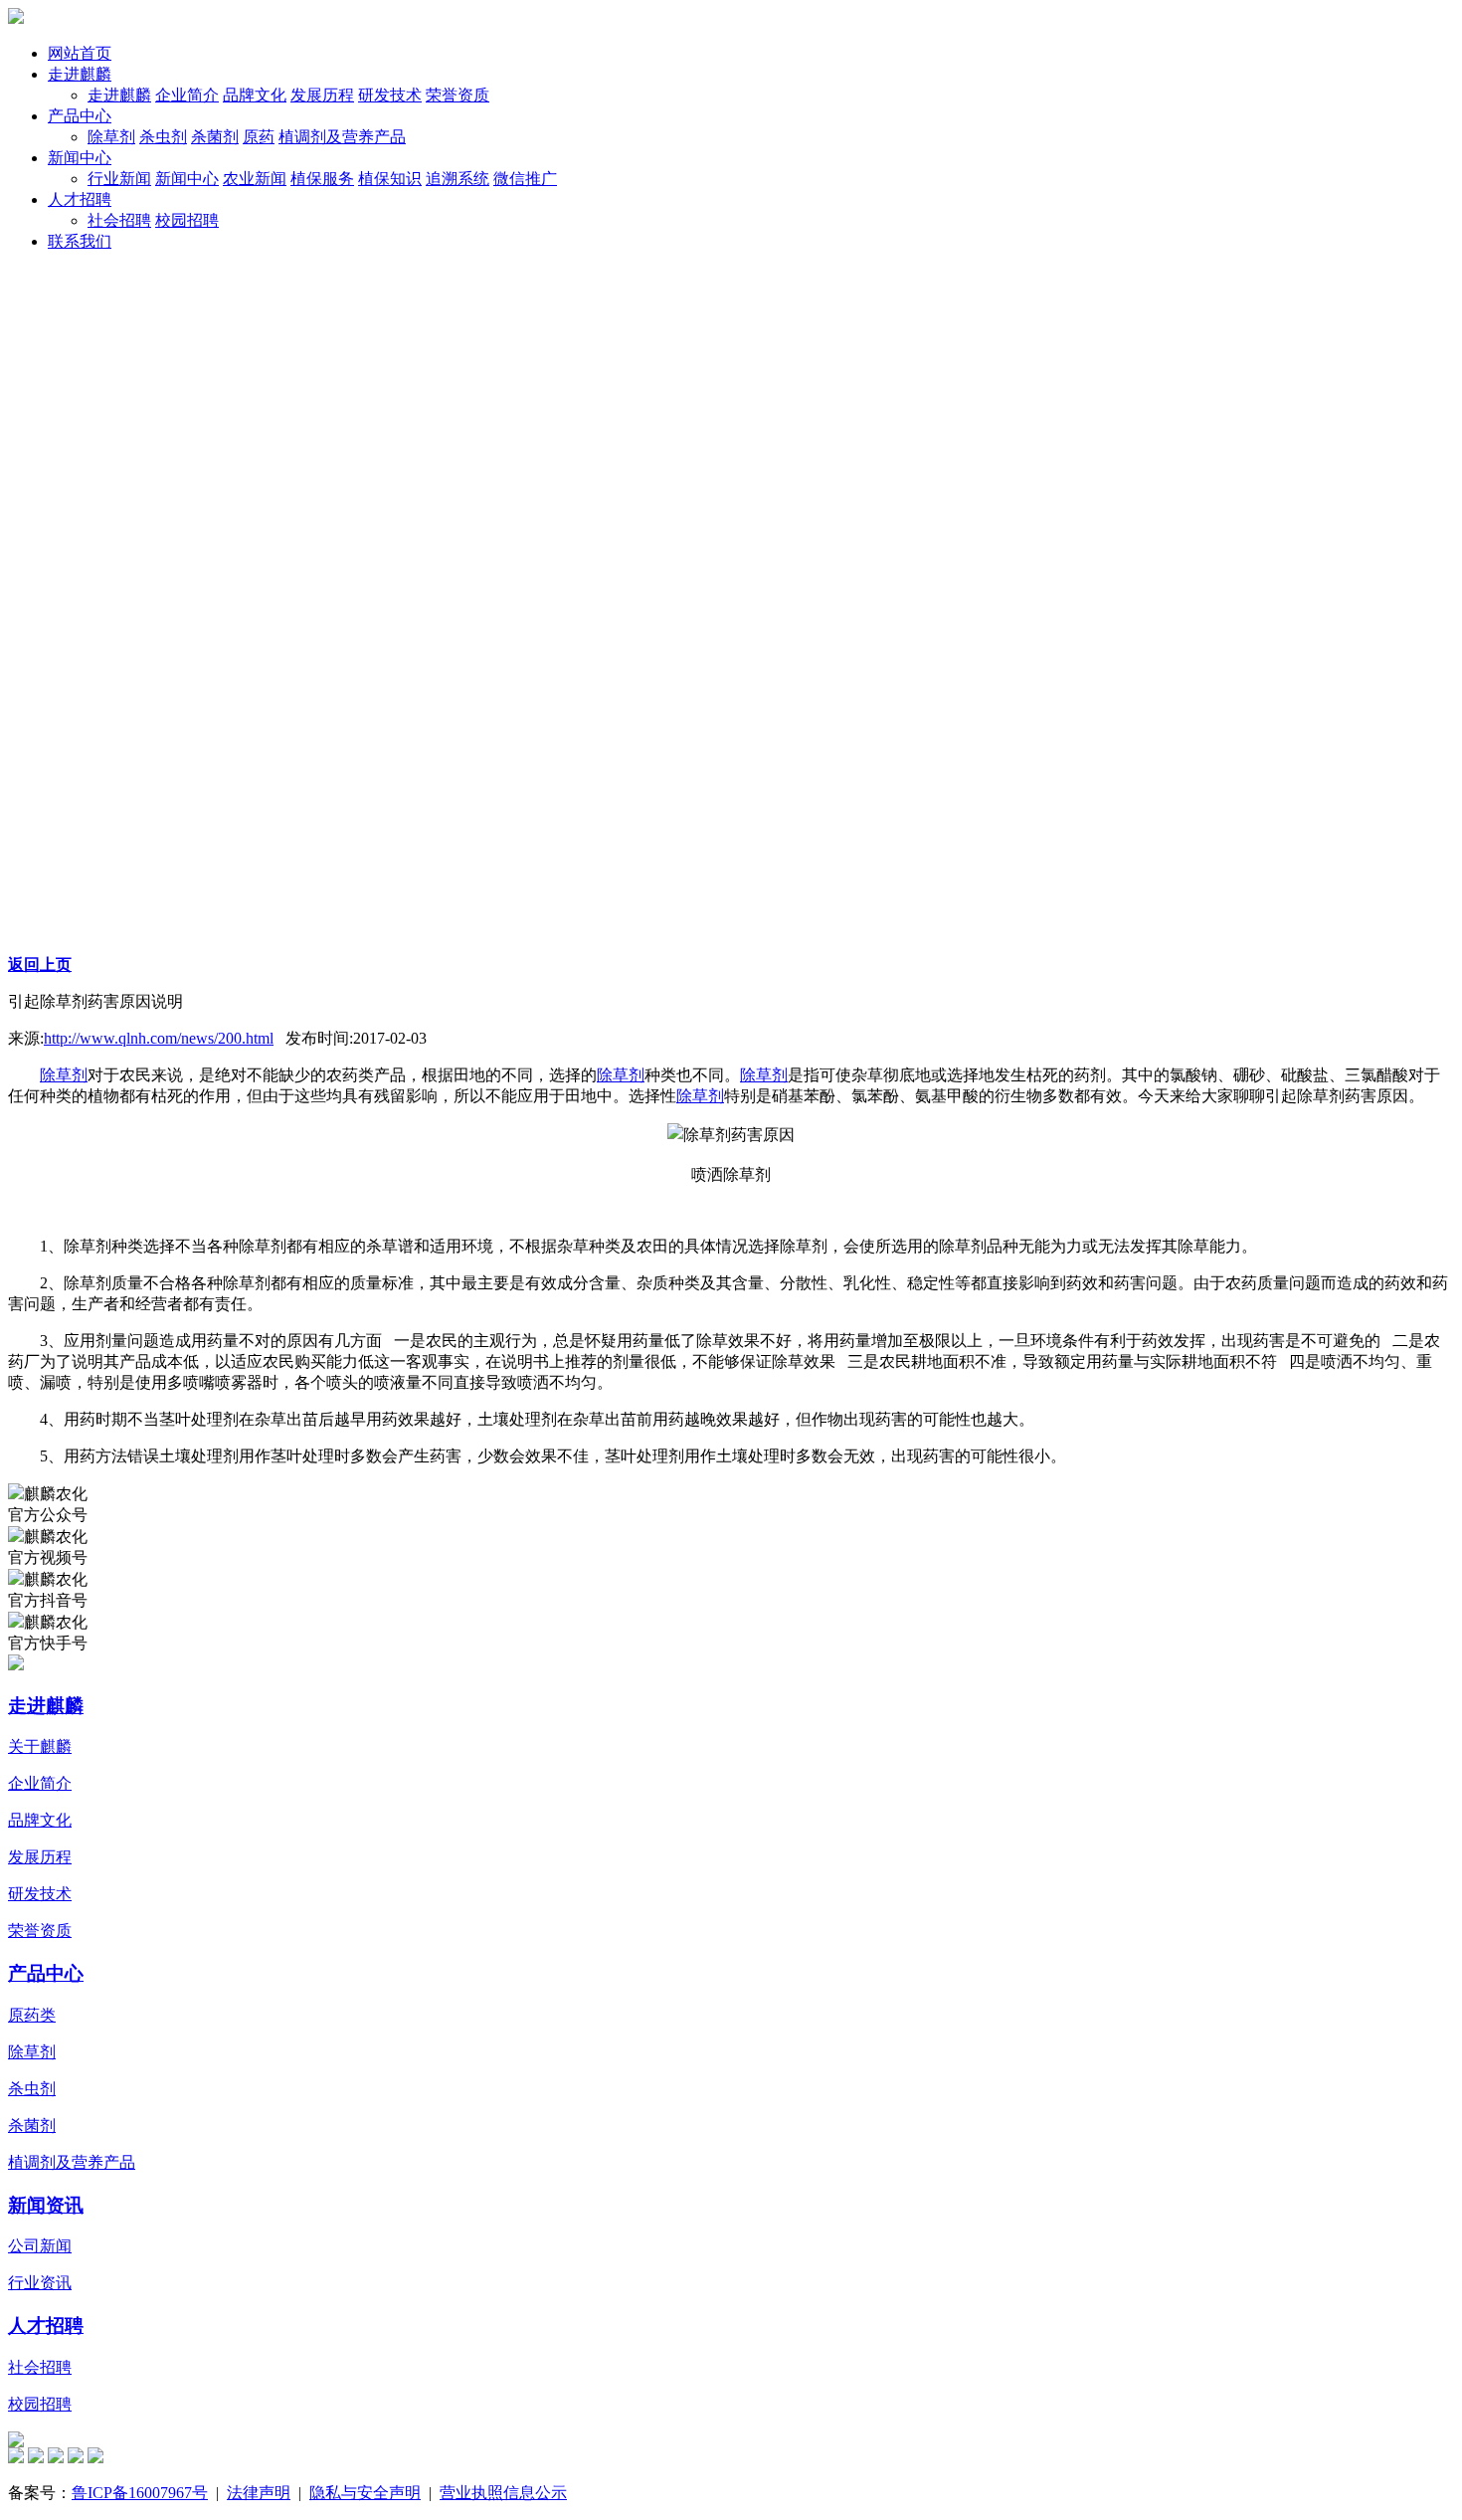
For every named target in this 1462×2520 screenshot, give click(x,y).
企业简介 (40, 1783)
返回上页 (40, 965)
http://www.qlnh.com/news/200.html (159, 1038)
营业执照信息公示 (503, 2493)
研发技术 (40, 1894)
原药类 (32, 2015)
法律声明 (259, 2493)
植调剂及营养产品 (72, 2162)
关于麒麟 (40, 1746)
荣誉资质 (40, 1931)
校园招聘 (40, 2404)
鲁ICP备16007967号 (140, 2493)
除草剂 (64, 1075)
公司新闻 (40, 2246)
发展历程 (40, 1857)
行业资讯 (40, 2283)
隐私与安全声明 (365, 2493)
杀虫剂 (32, 2089)
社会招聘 (40, 2367)
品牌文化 (40, 1820)
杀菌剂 (32, 2126)
